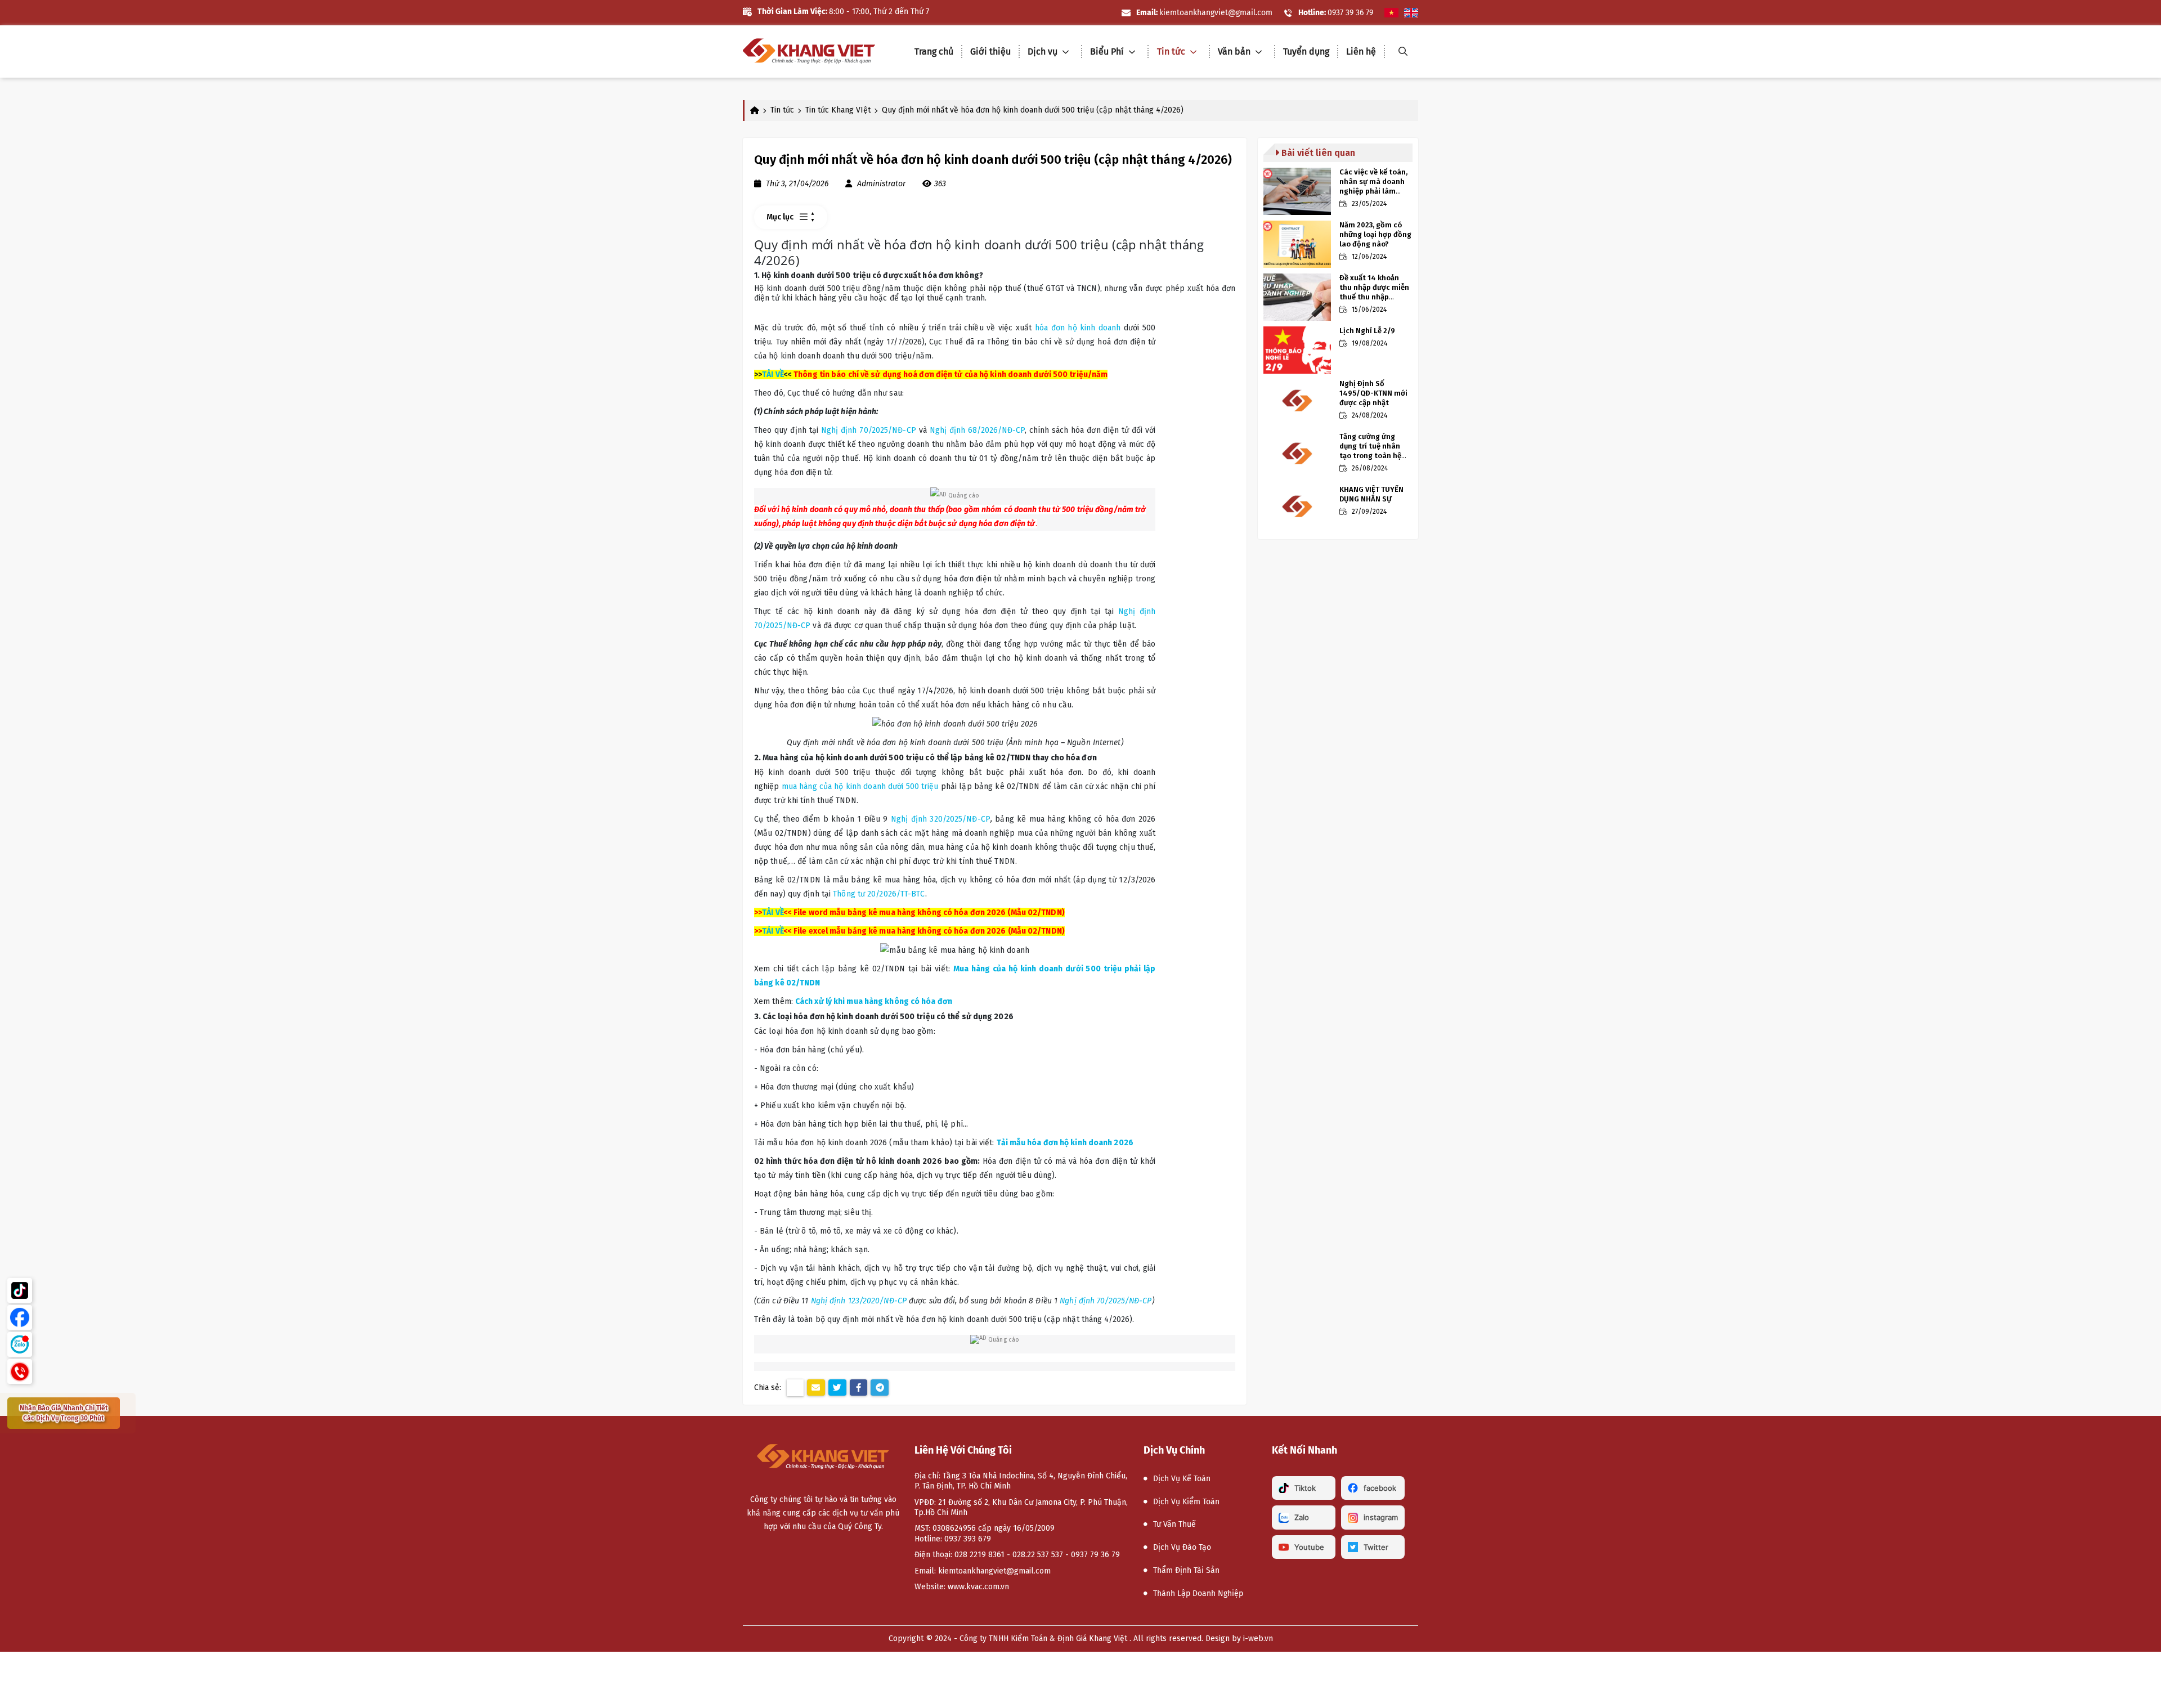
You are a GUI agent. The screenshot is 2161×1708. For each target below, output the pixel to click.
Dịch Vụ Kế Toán (1182, 1479)
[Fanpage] (20, 1317)
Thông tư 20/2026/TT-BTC (879, 894)
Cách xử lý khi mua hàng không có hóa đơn (874, 1001)
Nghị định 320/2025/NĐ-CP (941, 819)
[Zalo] (20, 1344)
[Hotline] (20, 1371)
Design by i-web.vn (1239, 1638)
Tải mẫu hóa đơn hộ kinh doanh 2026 (1065, 1143)
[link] (809, 51)
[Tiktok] (20, 1290)
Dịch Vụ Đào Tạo (1182, 1547)
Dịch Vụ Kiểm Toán (1186, 1502)
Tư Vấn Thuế (1174, 1524)
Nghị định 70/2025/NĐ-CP (869, 430)
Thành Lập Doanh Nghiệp (1198, 1593)
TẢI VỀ (773, 375)
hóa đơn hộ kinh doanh (1078, 328)
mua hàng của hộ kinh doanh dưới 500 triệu (860, 786)
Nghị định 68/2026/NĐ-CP (977, 430)
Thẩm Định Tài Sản (1186, 1570)
